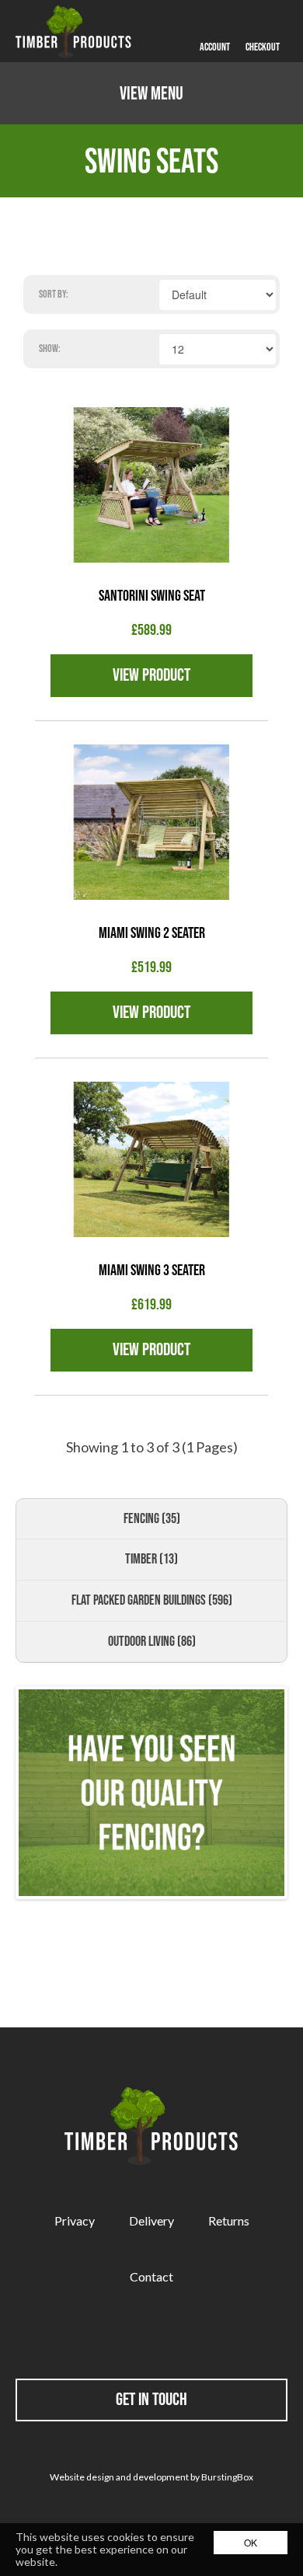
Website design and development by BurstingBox (151, 2477)
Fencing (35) (152, 1518)
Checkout (263, 47)
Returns (229, 2220)
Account (215, 47)
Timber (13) (151, 1559)
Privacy (75, 2220)
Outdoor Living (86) (152, 1641)
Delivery (151, 2220)
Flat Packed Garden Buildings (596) (152, 1600)
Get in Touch (151, 2399)
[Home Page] (74, 31)
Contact (151, 2276)
